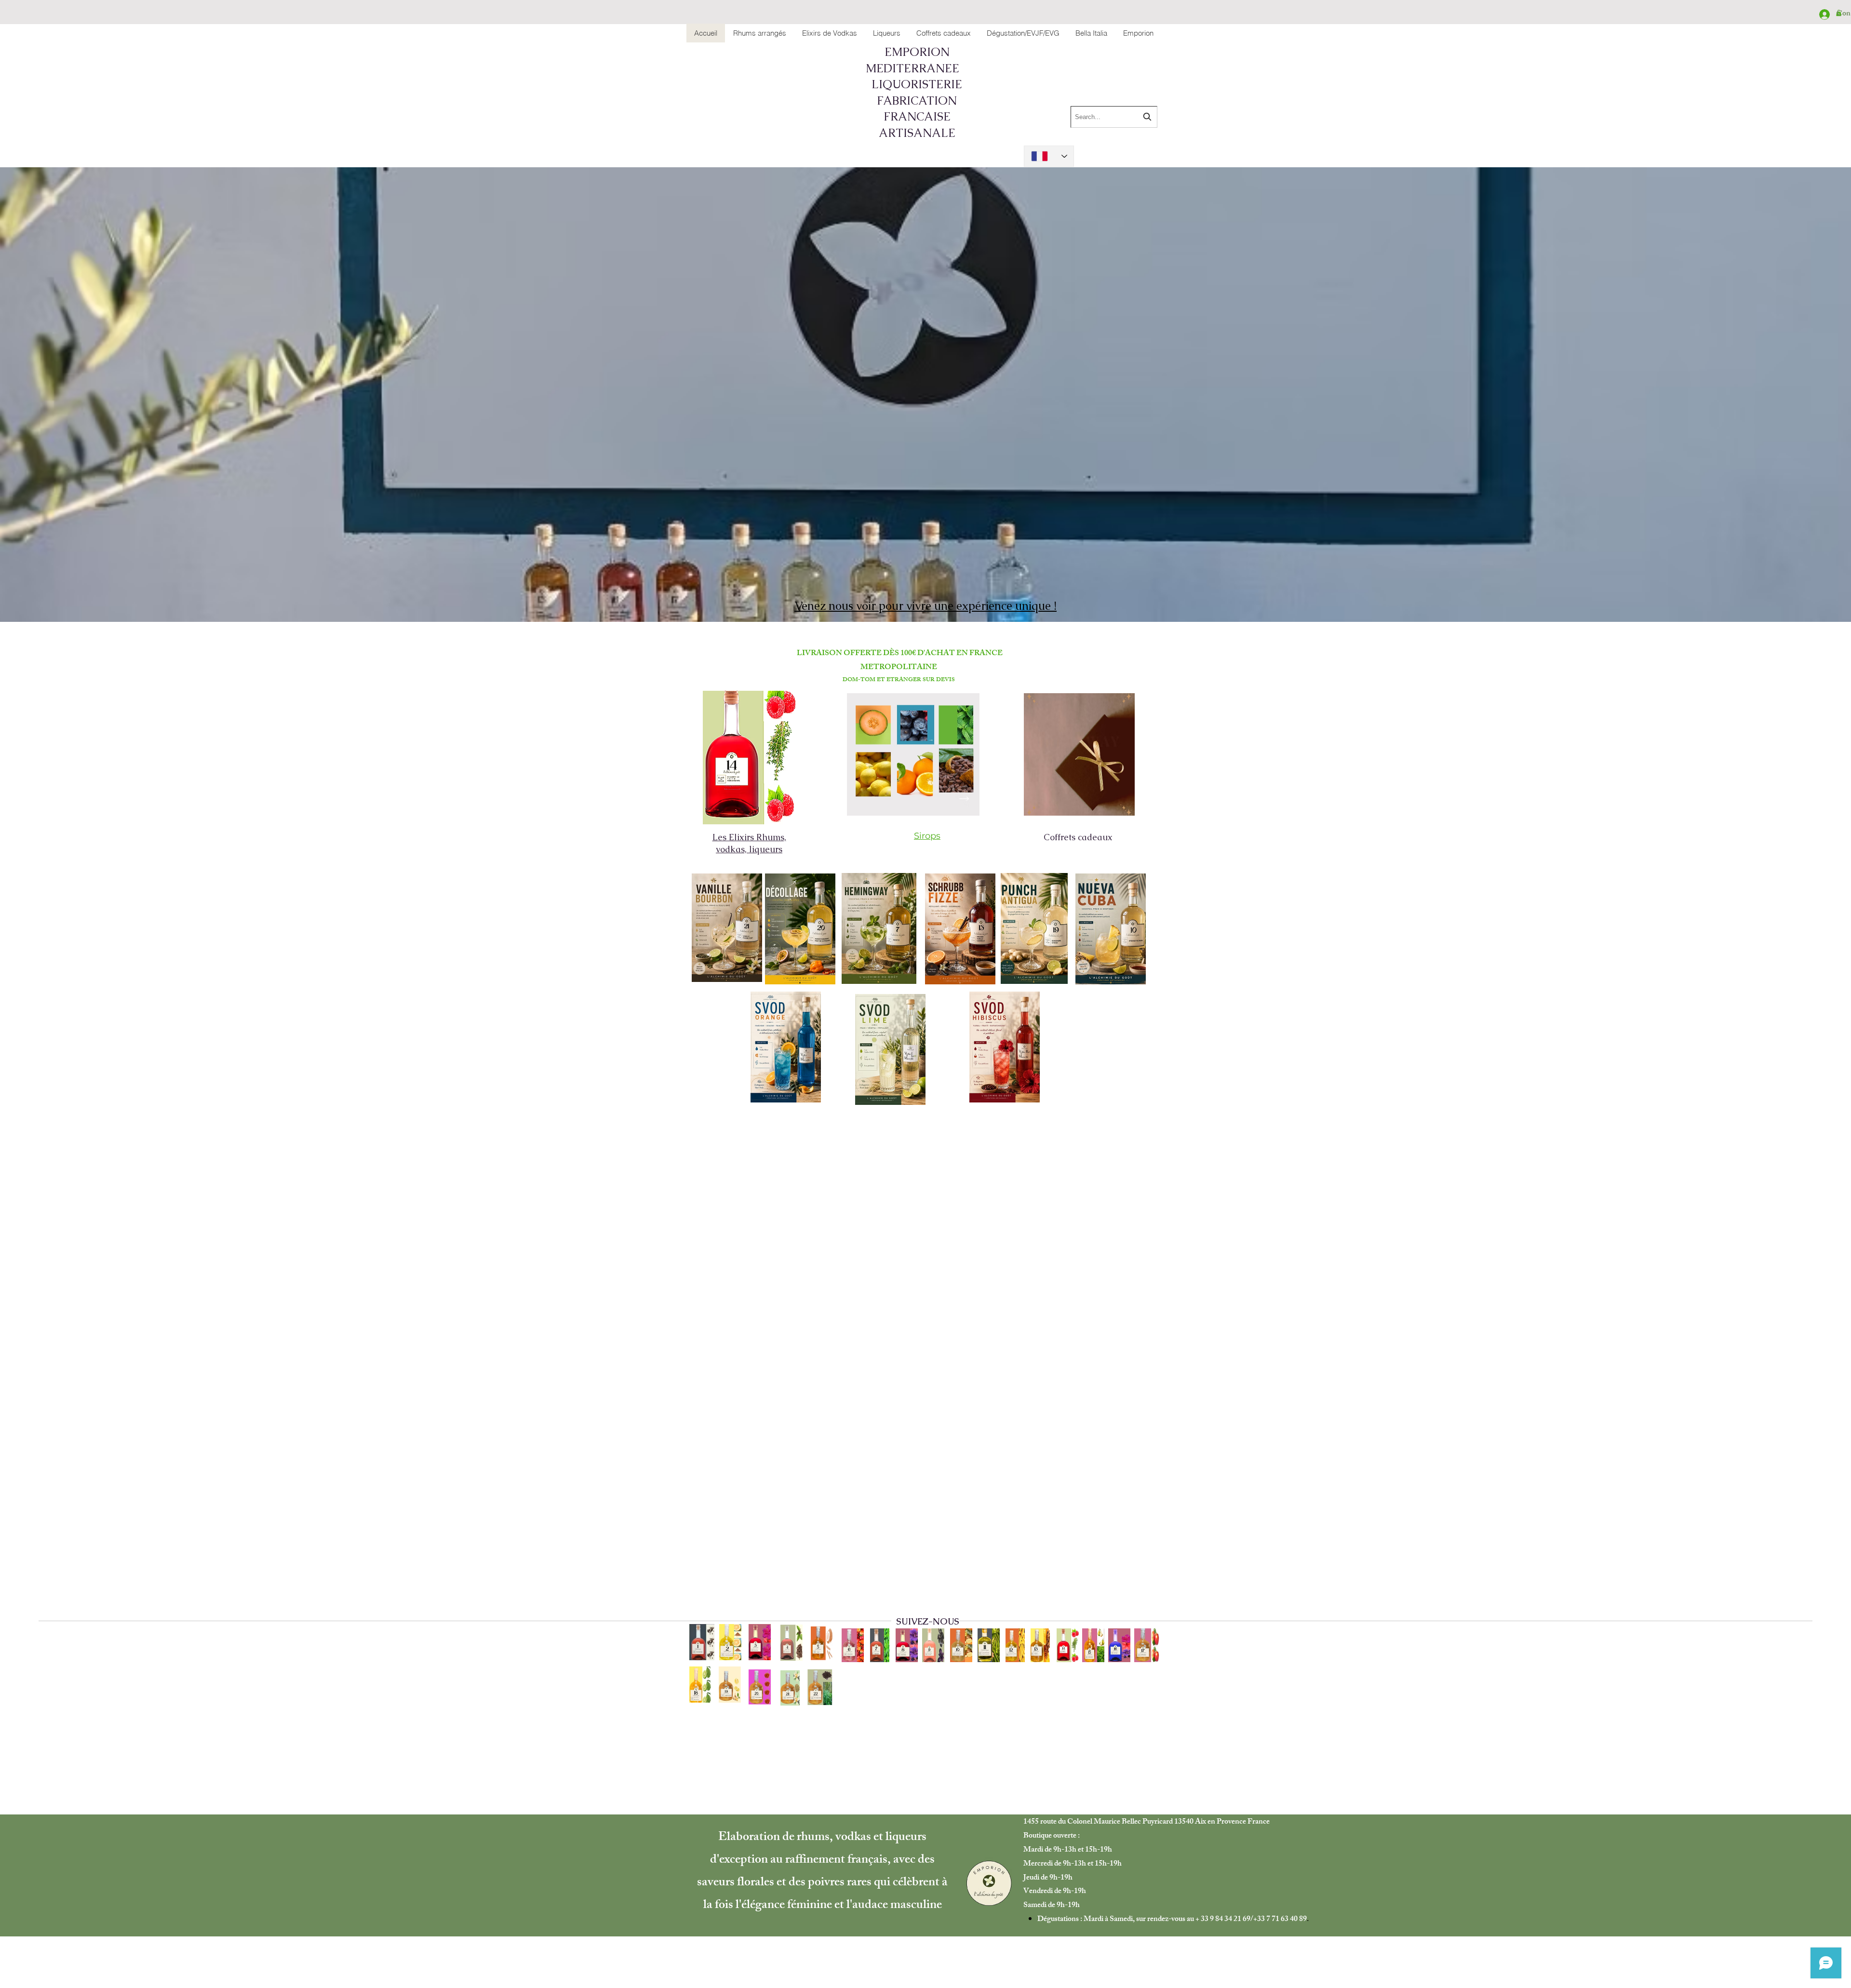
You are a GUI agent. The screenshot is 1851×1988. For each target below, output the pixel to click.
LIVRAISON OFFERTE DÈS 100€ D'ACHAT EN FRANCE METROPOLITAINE (900, 661)
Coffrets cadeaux (1079, 837)
